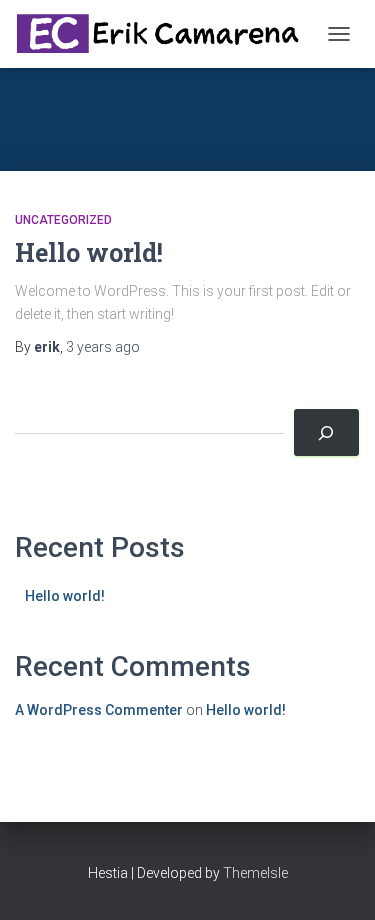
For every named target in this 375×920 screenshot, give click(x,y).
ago (103, 347)
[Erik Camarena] (166, 33)
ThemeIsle (255, 873)
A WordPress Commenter (99, 710)
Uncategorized (63, 220)
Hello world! (89, 252)
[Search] (326, 432)
